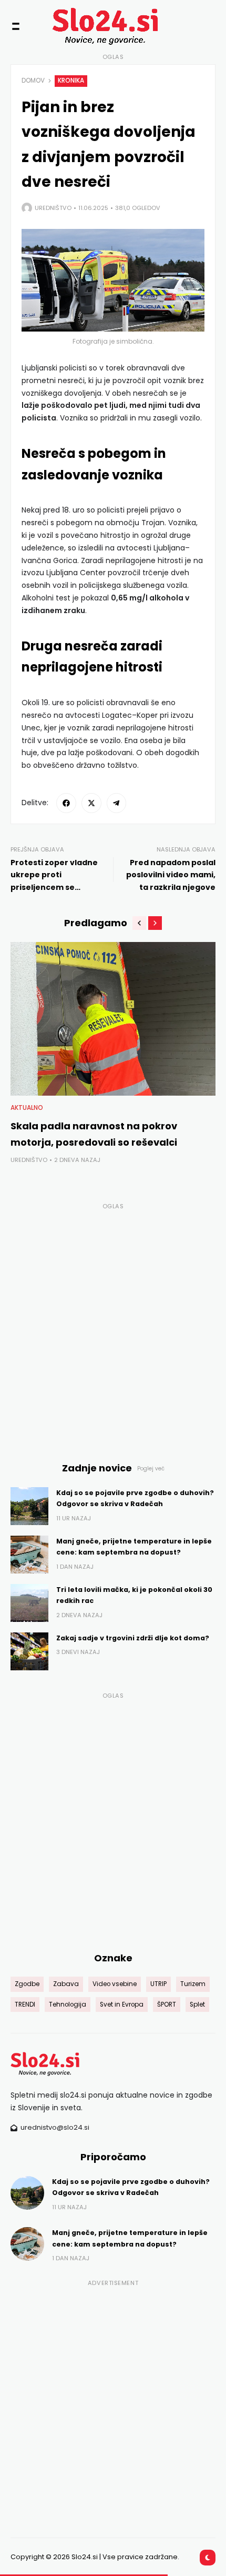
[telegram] (117, 803)
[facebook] (66, 803)
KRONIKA (71, 81)
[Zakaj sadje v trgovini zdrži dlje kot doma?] (29, 1651)
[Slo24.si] (93, 26)
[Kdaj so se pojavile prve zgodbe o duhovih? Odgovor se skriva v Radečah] (29, 1506)
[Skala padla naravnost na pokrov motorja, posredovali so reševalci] (113, 1019)
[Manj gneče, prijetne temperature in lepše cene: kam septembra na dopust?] (29, 1555)
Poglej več (151, 1469)
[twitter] (91, 803)
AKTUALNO (27, 1108)
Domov (33, 81)
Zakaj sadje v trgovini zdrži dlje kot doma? (133, 1638)
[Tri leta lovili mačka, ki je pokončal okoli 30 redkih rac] (29, 1603)
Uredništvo (53, 208)
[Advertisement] (113, 1326)
